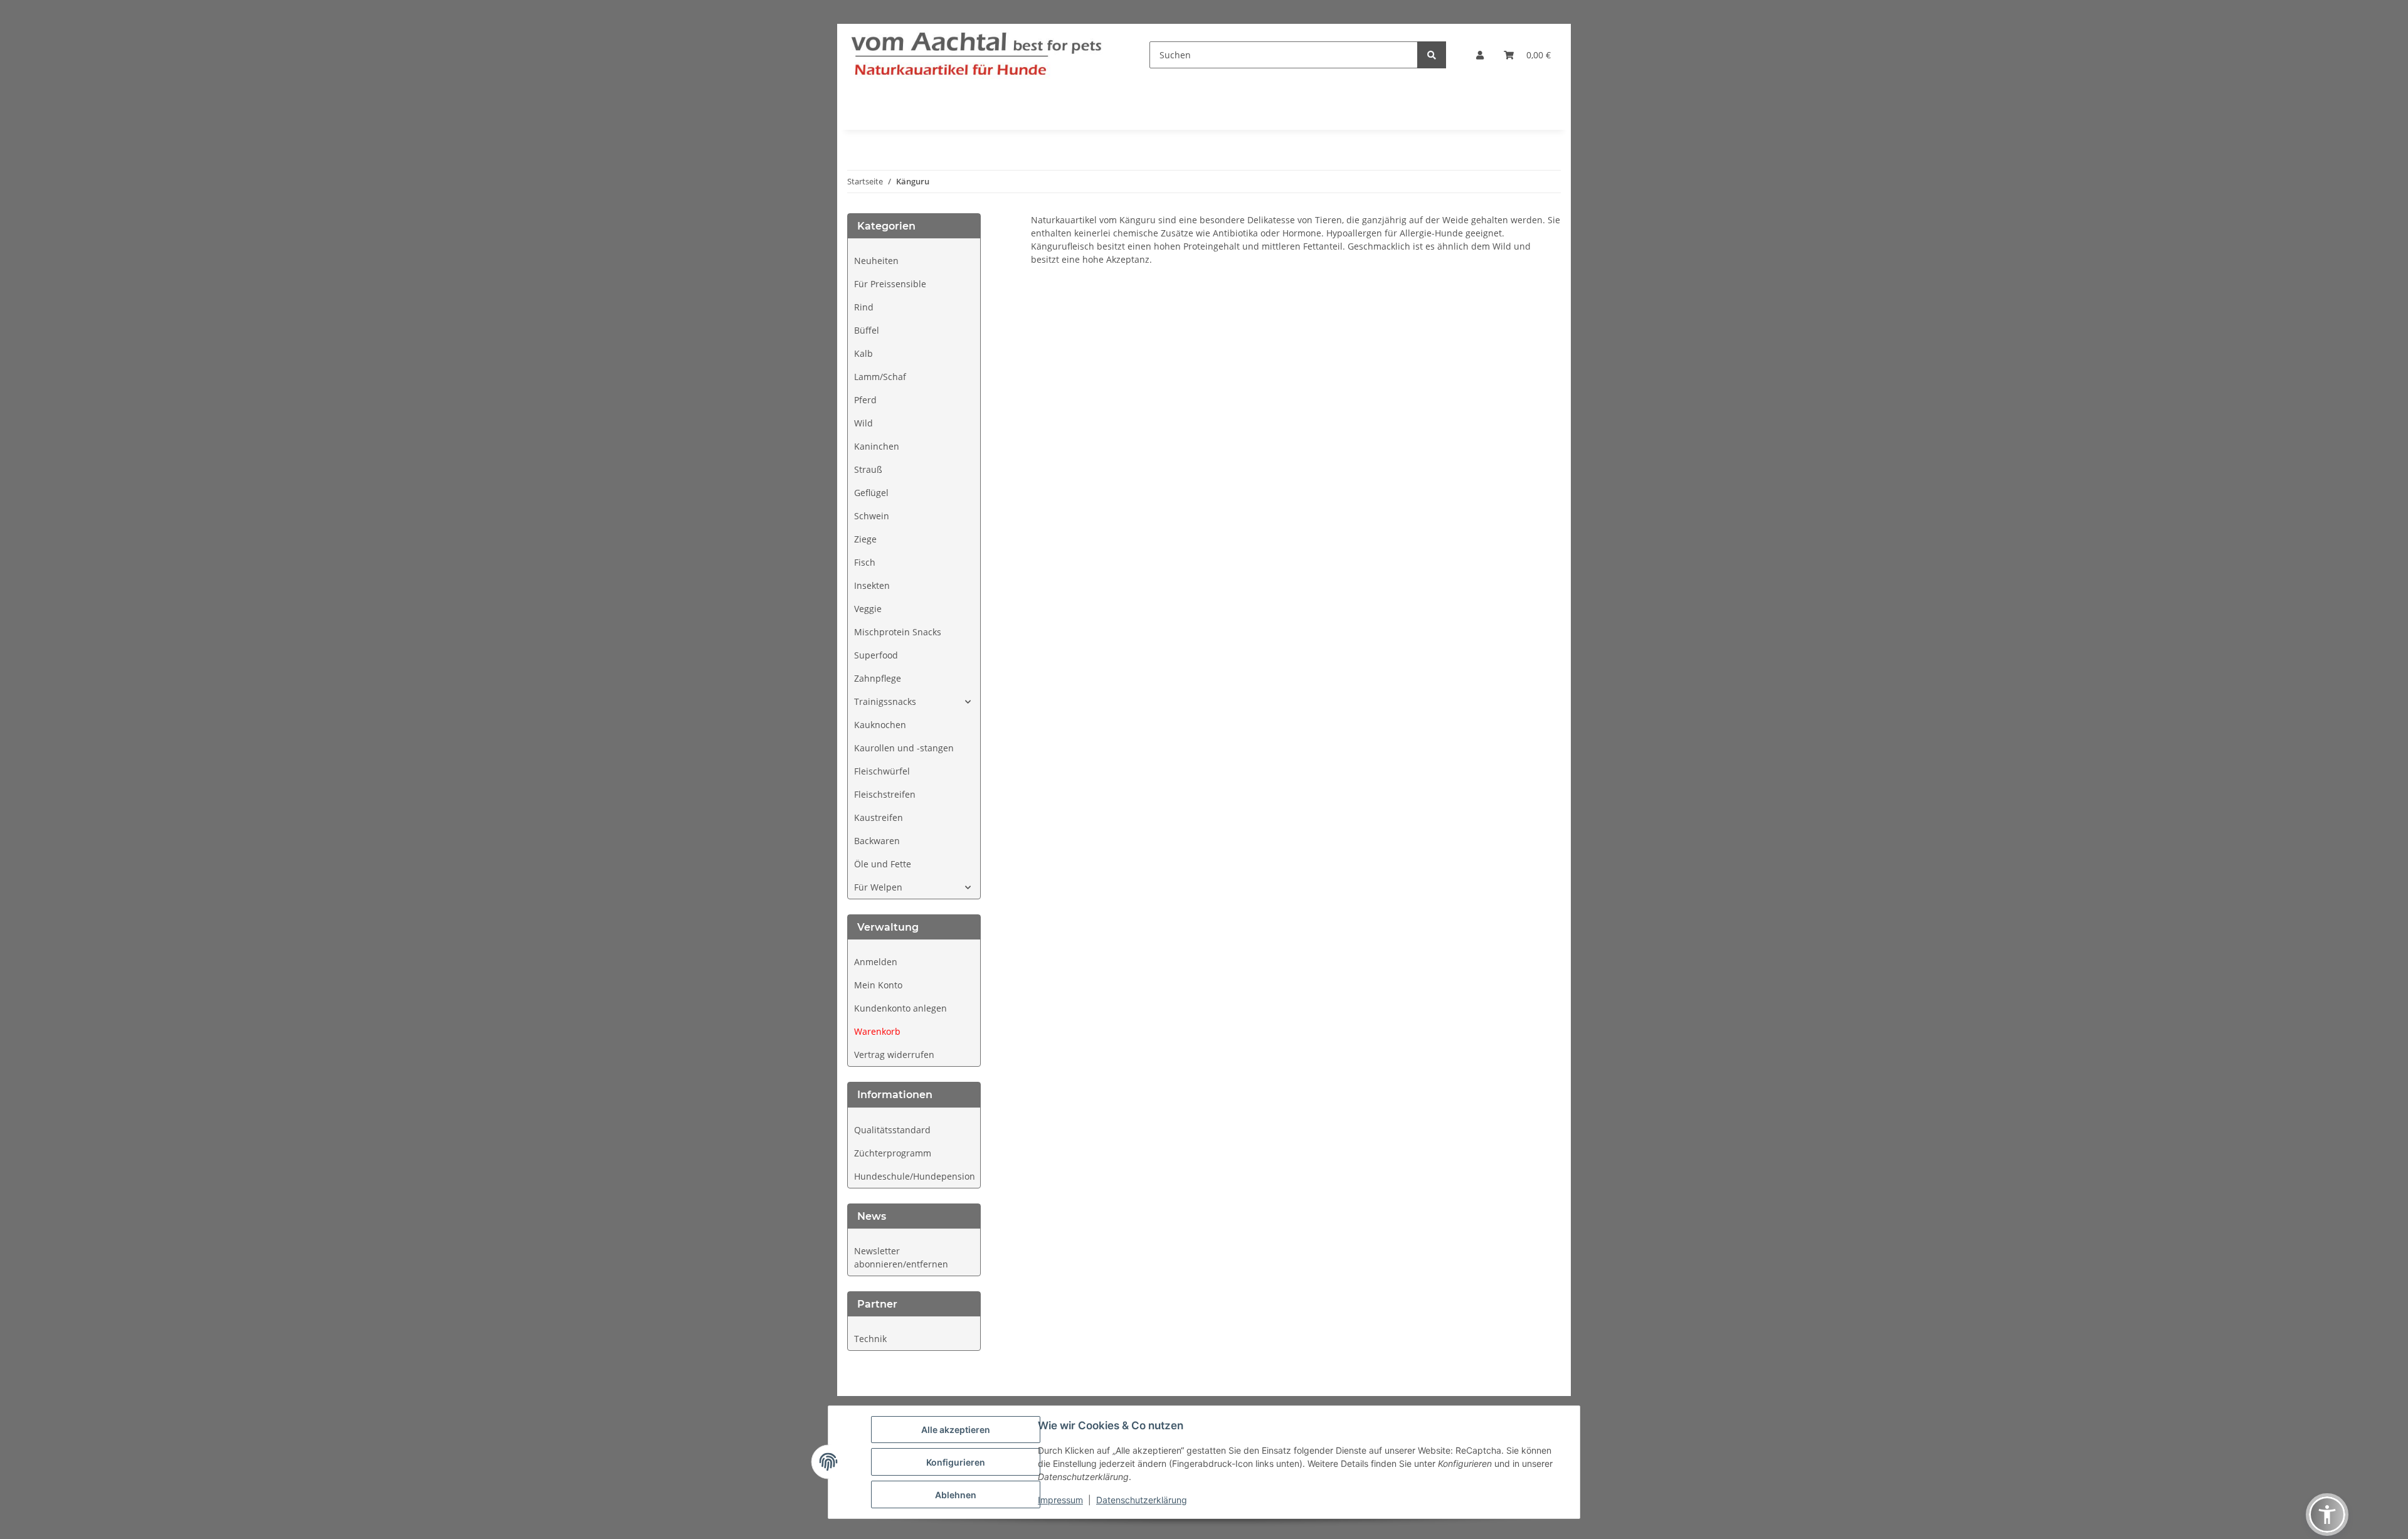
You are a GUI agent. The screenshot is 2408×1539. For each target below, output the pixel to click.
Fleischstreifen (885, 794)
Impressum (1060, 1500)
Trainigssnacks (885, 701)
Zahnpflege (878, 678)
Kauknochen (880, 725)
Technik (870, 1339)
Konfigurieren (956, 1462)
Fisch (865, 562)
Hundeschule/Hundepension (915, 1176)
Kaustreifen (879, 817)
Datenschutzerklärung (1142, 1500)
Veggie (868, 609)
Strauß (868, 469)
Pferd (865, 400)
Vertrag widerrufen (894, 1055)
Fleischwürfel (882, 771)
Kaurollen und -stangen (904, 748)
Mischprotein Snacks (898, 632)
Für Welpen (878, 887)
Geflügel (871, 493)
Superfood (876, 655)
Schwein (872, 516)
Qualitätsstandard (892, 1130)
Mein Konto (878, 985)
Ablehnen (956, 1495)
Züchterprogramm (893, 1153)
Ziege (865, 539)
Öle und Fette (883, 864)
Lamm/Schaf (880, 377)
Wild (863, 423)
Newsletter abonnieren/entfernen (901, 1257)
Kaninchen (877, 446)
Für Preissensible (890, 284)
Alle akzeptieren (956, 1430)
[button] (1480, 55)
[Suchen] (1432, 55)
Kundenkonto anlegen (900, 1008)
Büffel (867, 330)
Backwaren (877, 841)
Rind (864, 307)
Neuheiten (876, 261)
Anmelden (876, 962)
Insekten (872, 585)
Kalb (863, 353)
